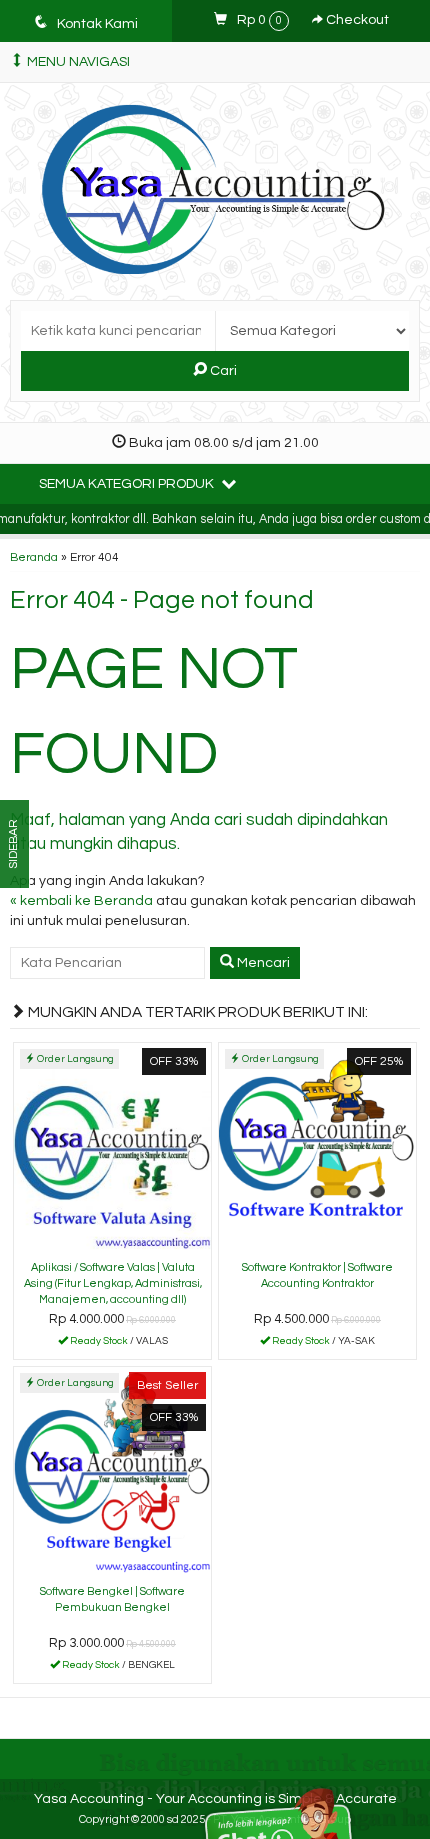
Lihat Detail (120, 1343)
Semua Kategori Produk (128, 484)
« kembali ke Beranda (81, 901)
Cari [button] (222, 371)
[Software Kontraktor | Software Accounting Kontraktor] (317, 1148)
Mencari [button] (262, 963)
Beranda (34, 557)
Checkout (356, 20)
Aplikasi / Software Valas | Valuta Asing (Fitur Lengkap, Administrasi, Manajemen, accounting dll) (113, 1283)
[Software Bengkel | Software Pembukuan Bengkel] (112, 1472)
